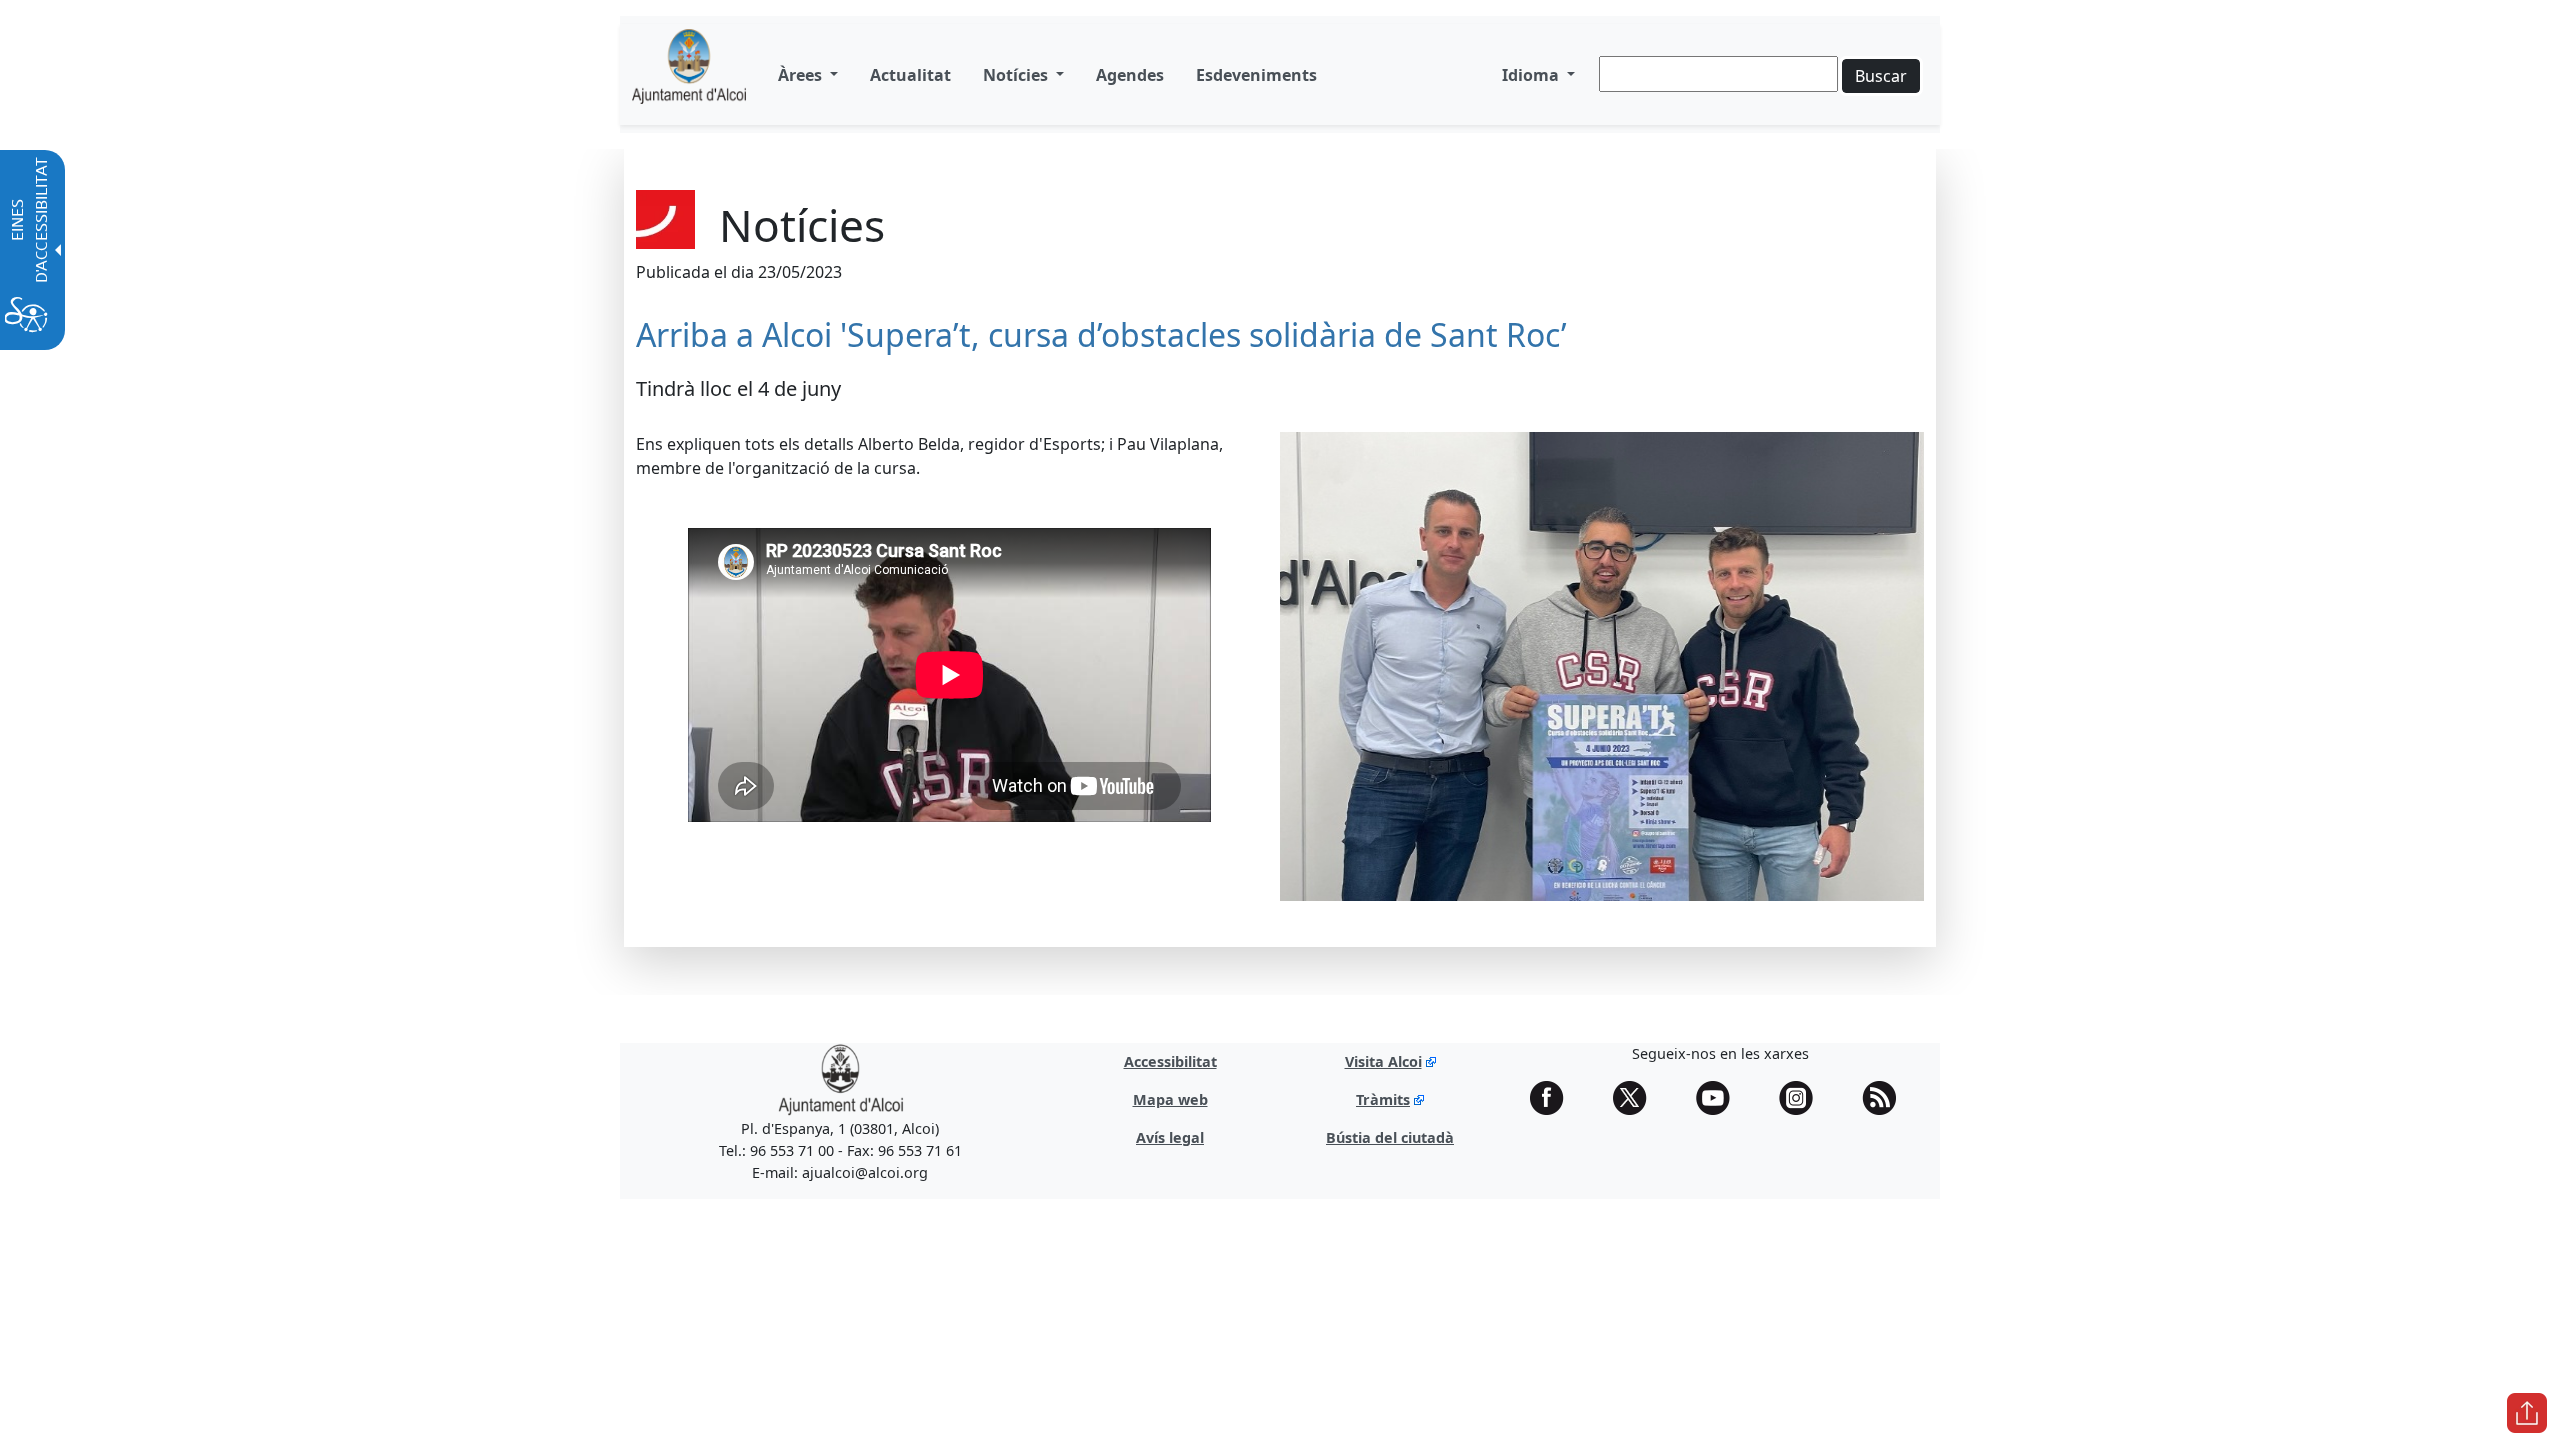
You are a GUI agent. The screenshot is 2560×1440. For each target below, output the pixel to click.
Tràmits (1383, 1099)
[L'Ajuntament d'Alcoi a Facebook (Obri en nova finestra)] (1554, 1098)
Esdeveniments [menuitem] (1256, 75)
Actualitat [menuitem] (910, 75)
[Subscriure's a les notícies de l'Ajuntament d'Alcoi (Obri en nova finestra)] (1886, 1098)
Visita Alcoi (1383, 1061)
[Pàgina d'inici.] (689, 74)
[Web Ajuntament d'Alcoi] (840, 1079)
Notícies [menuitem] (1017, 75)
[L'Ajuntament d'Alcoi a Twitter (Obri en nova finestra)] (1637, 1098)
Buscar (1881, 76)
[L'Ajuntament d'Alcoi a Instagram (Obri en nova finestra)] (1803, 1098)
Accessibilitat (1170, 1061)
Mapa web (1170, 1099)
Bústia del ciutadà (1390, 1137)
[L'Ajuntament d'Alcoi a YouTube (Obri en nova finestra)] (1720, 1098)
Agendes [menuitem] (1130, 75)
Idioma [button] (1532, 75)
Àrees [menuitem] (802, 75)
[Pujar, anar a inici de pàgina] (2527, 1413)
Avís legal (1170, 1137)
